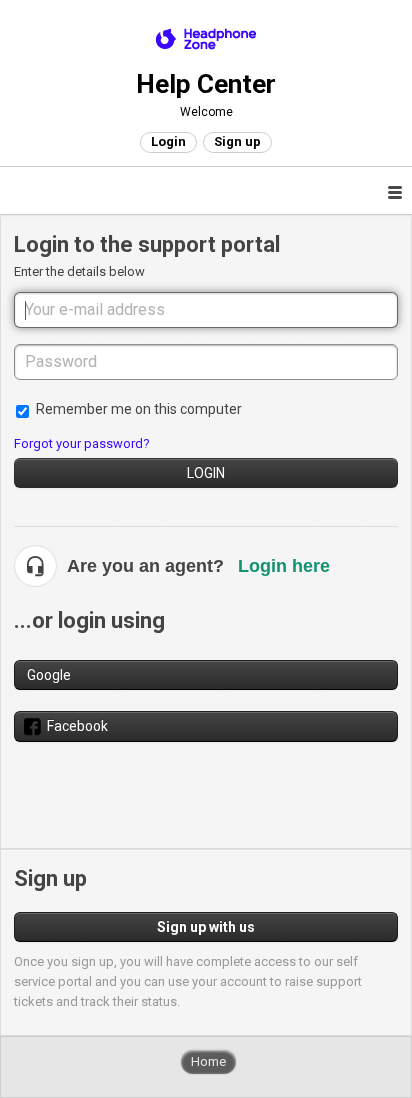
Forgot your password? (82, 443)
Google (49, 675)
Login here (284, 566)
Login (206, 473)
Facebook (77, 726)
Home (208, 1061)
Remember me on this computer (139, 409)
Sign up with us (206, 927)
